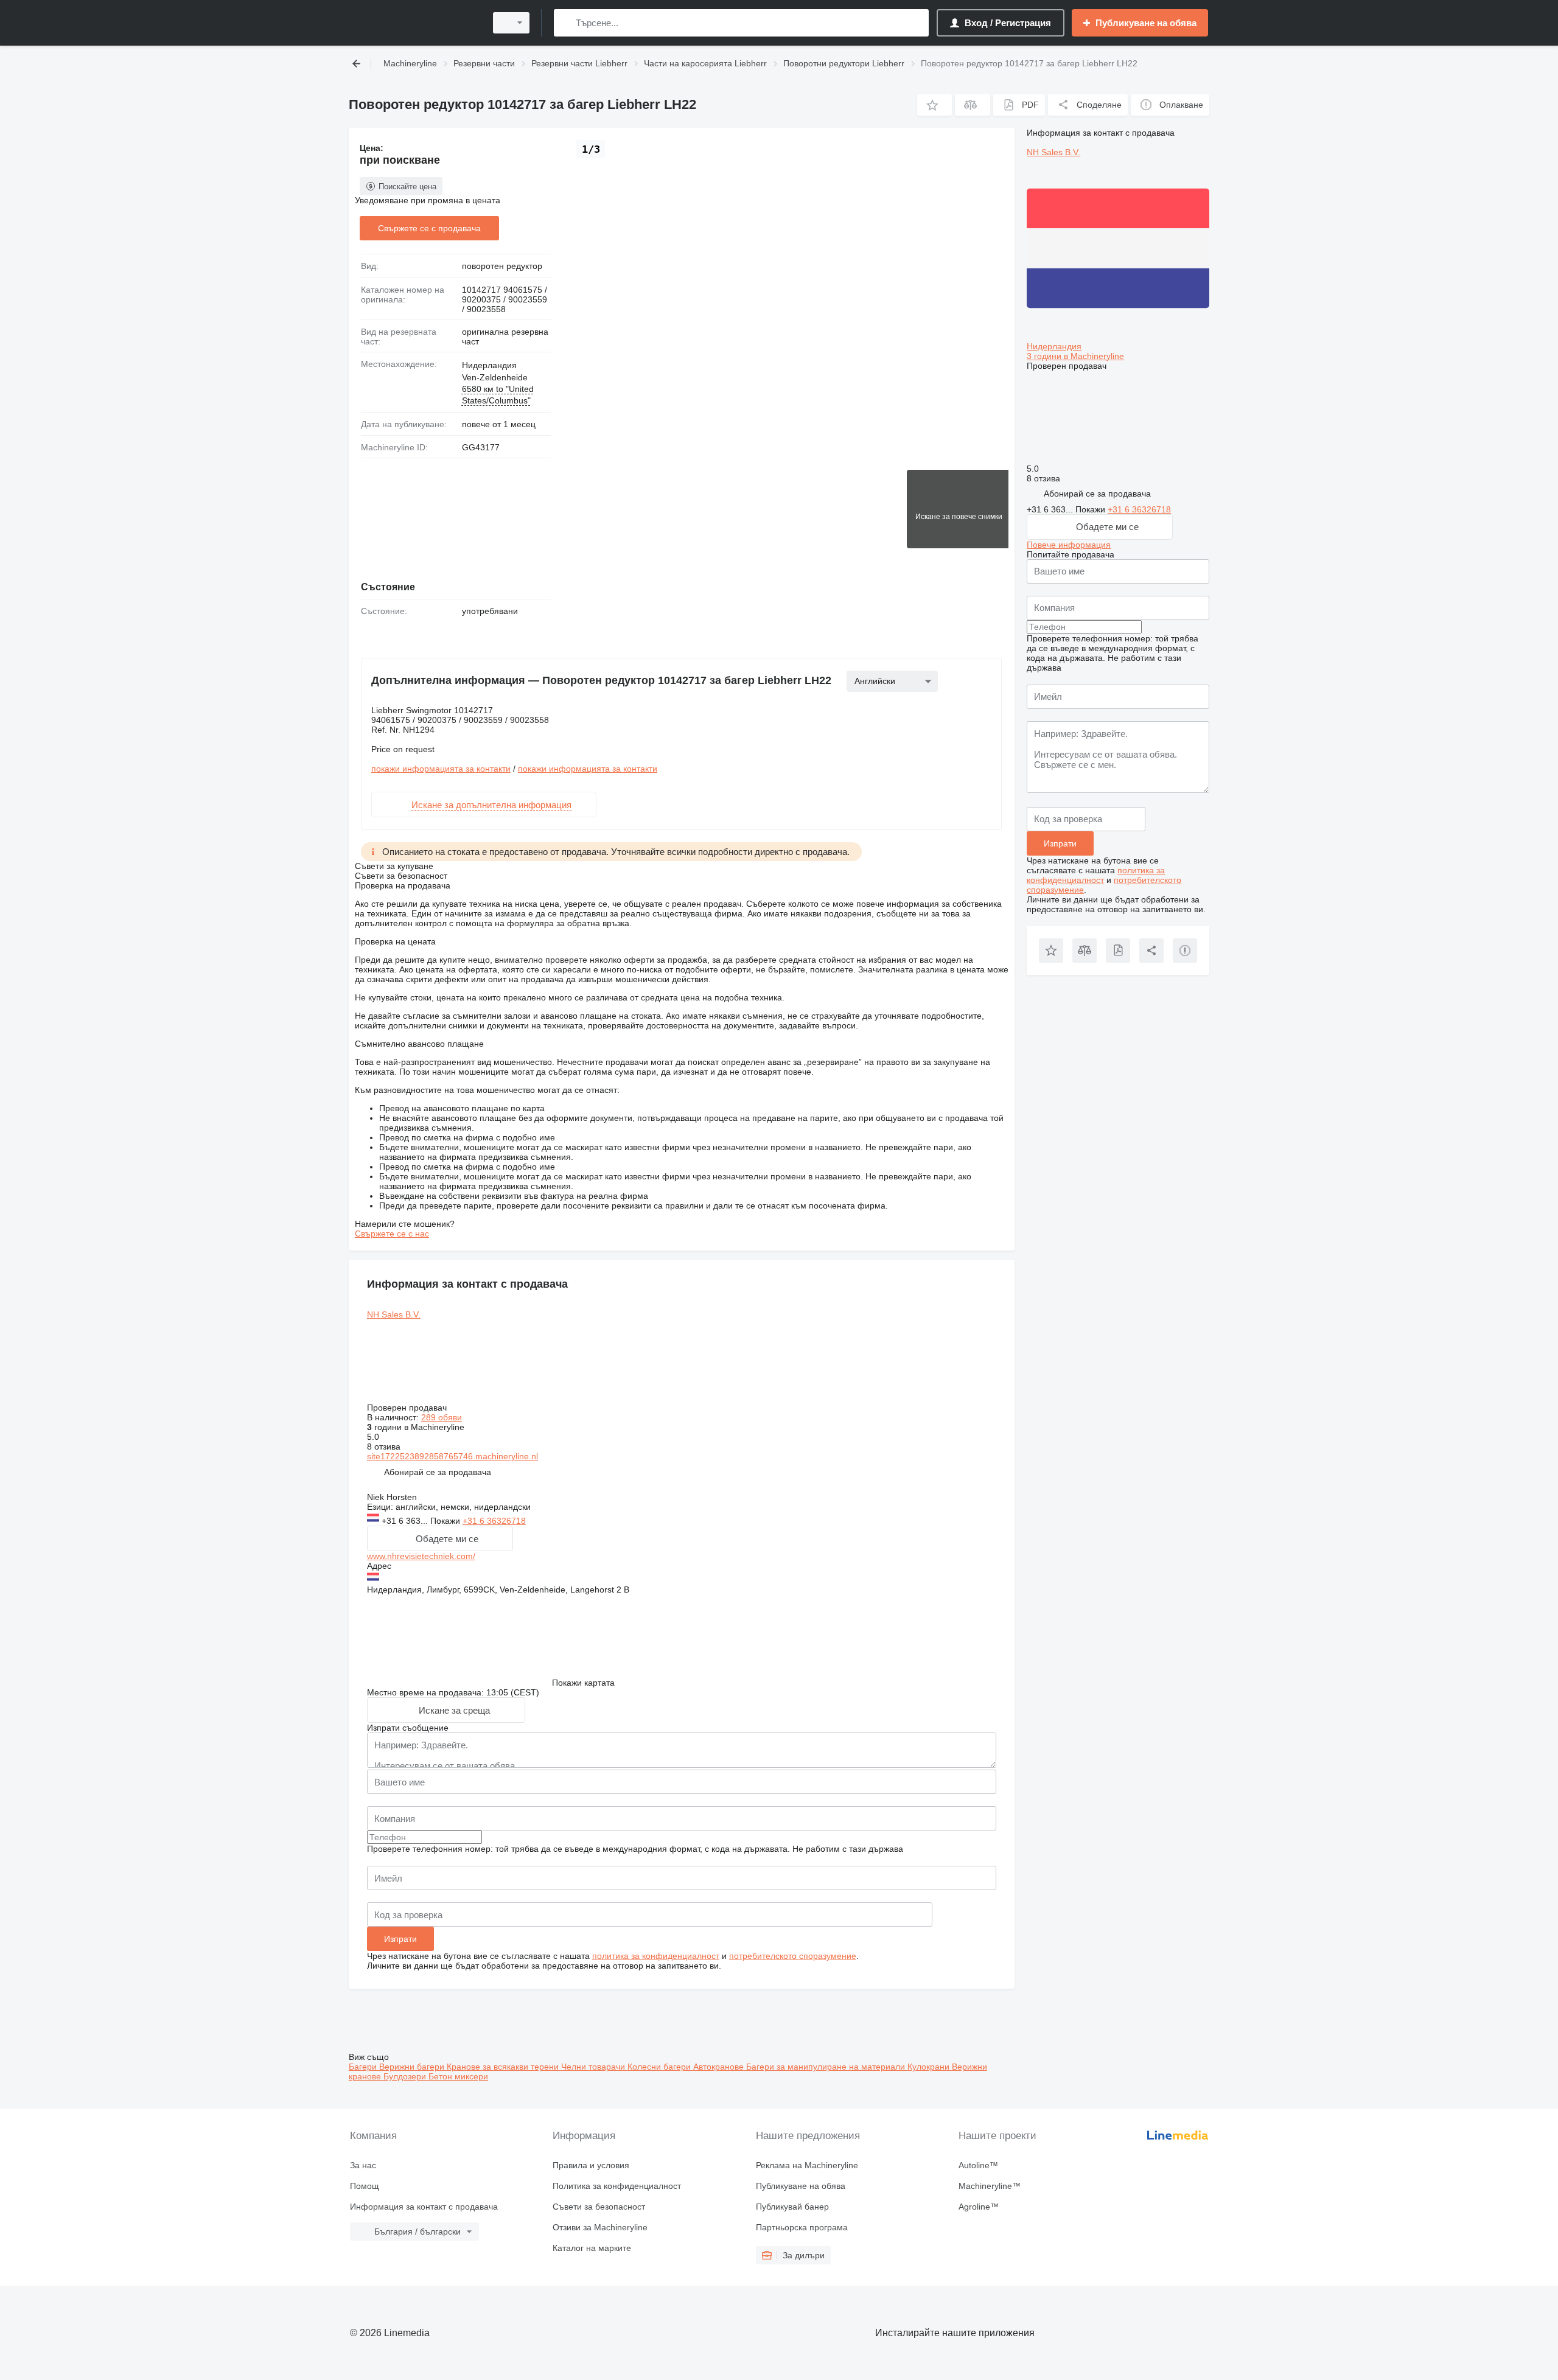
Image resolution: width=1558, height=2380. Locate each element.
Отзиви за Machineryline (600, 2227)
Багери (364, 2067)
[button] (934, 105)
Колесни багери (660, 2067)
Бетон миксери (458, 2076)
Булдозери (406, 2076)
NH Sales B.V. (394, 1314)
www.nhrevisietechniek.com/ (421, 1556)
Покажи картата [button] (583, 1683)
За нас (363, 2165)
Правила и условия (591, 2165)
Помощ (365, 2186)
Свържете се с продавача (429, 228)
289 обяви (442, 1417)
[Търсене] (566, 23)
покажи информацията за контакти (441, 769)
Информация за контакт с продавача (424, 2207)
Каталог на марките (592, 2248)
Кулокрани (930, 2067)
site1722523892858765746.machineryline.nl (452, 1456)
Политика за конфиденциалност (617, 2186)
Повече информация (1069, 545)
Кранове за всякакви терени (504, 2067)
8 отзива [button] (384, 1446)
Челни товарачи (594, 2067)
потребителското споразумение (793, 1956)
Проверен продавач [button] (408, 1408)
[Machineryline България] (414, 23)
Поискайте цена (407, 187)
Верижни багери (413, 2067)
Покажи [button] (446, 1521)
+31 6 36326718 (494, 1521)
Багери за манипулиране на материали (827, 2067)
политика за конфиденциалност (656, 1956)
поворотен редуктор (502, 266)
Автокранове (720, 2067)
